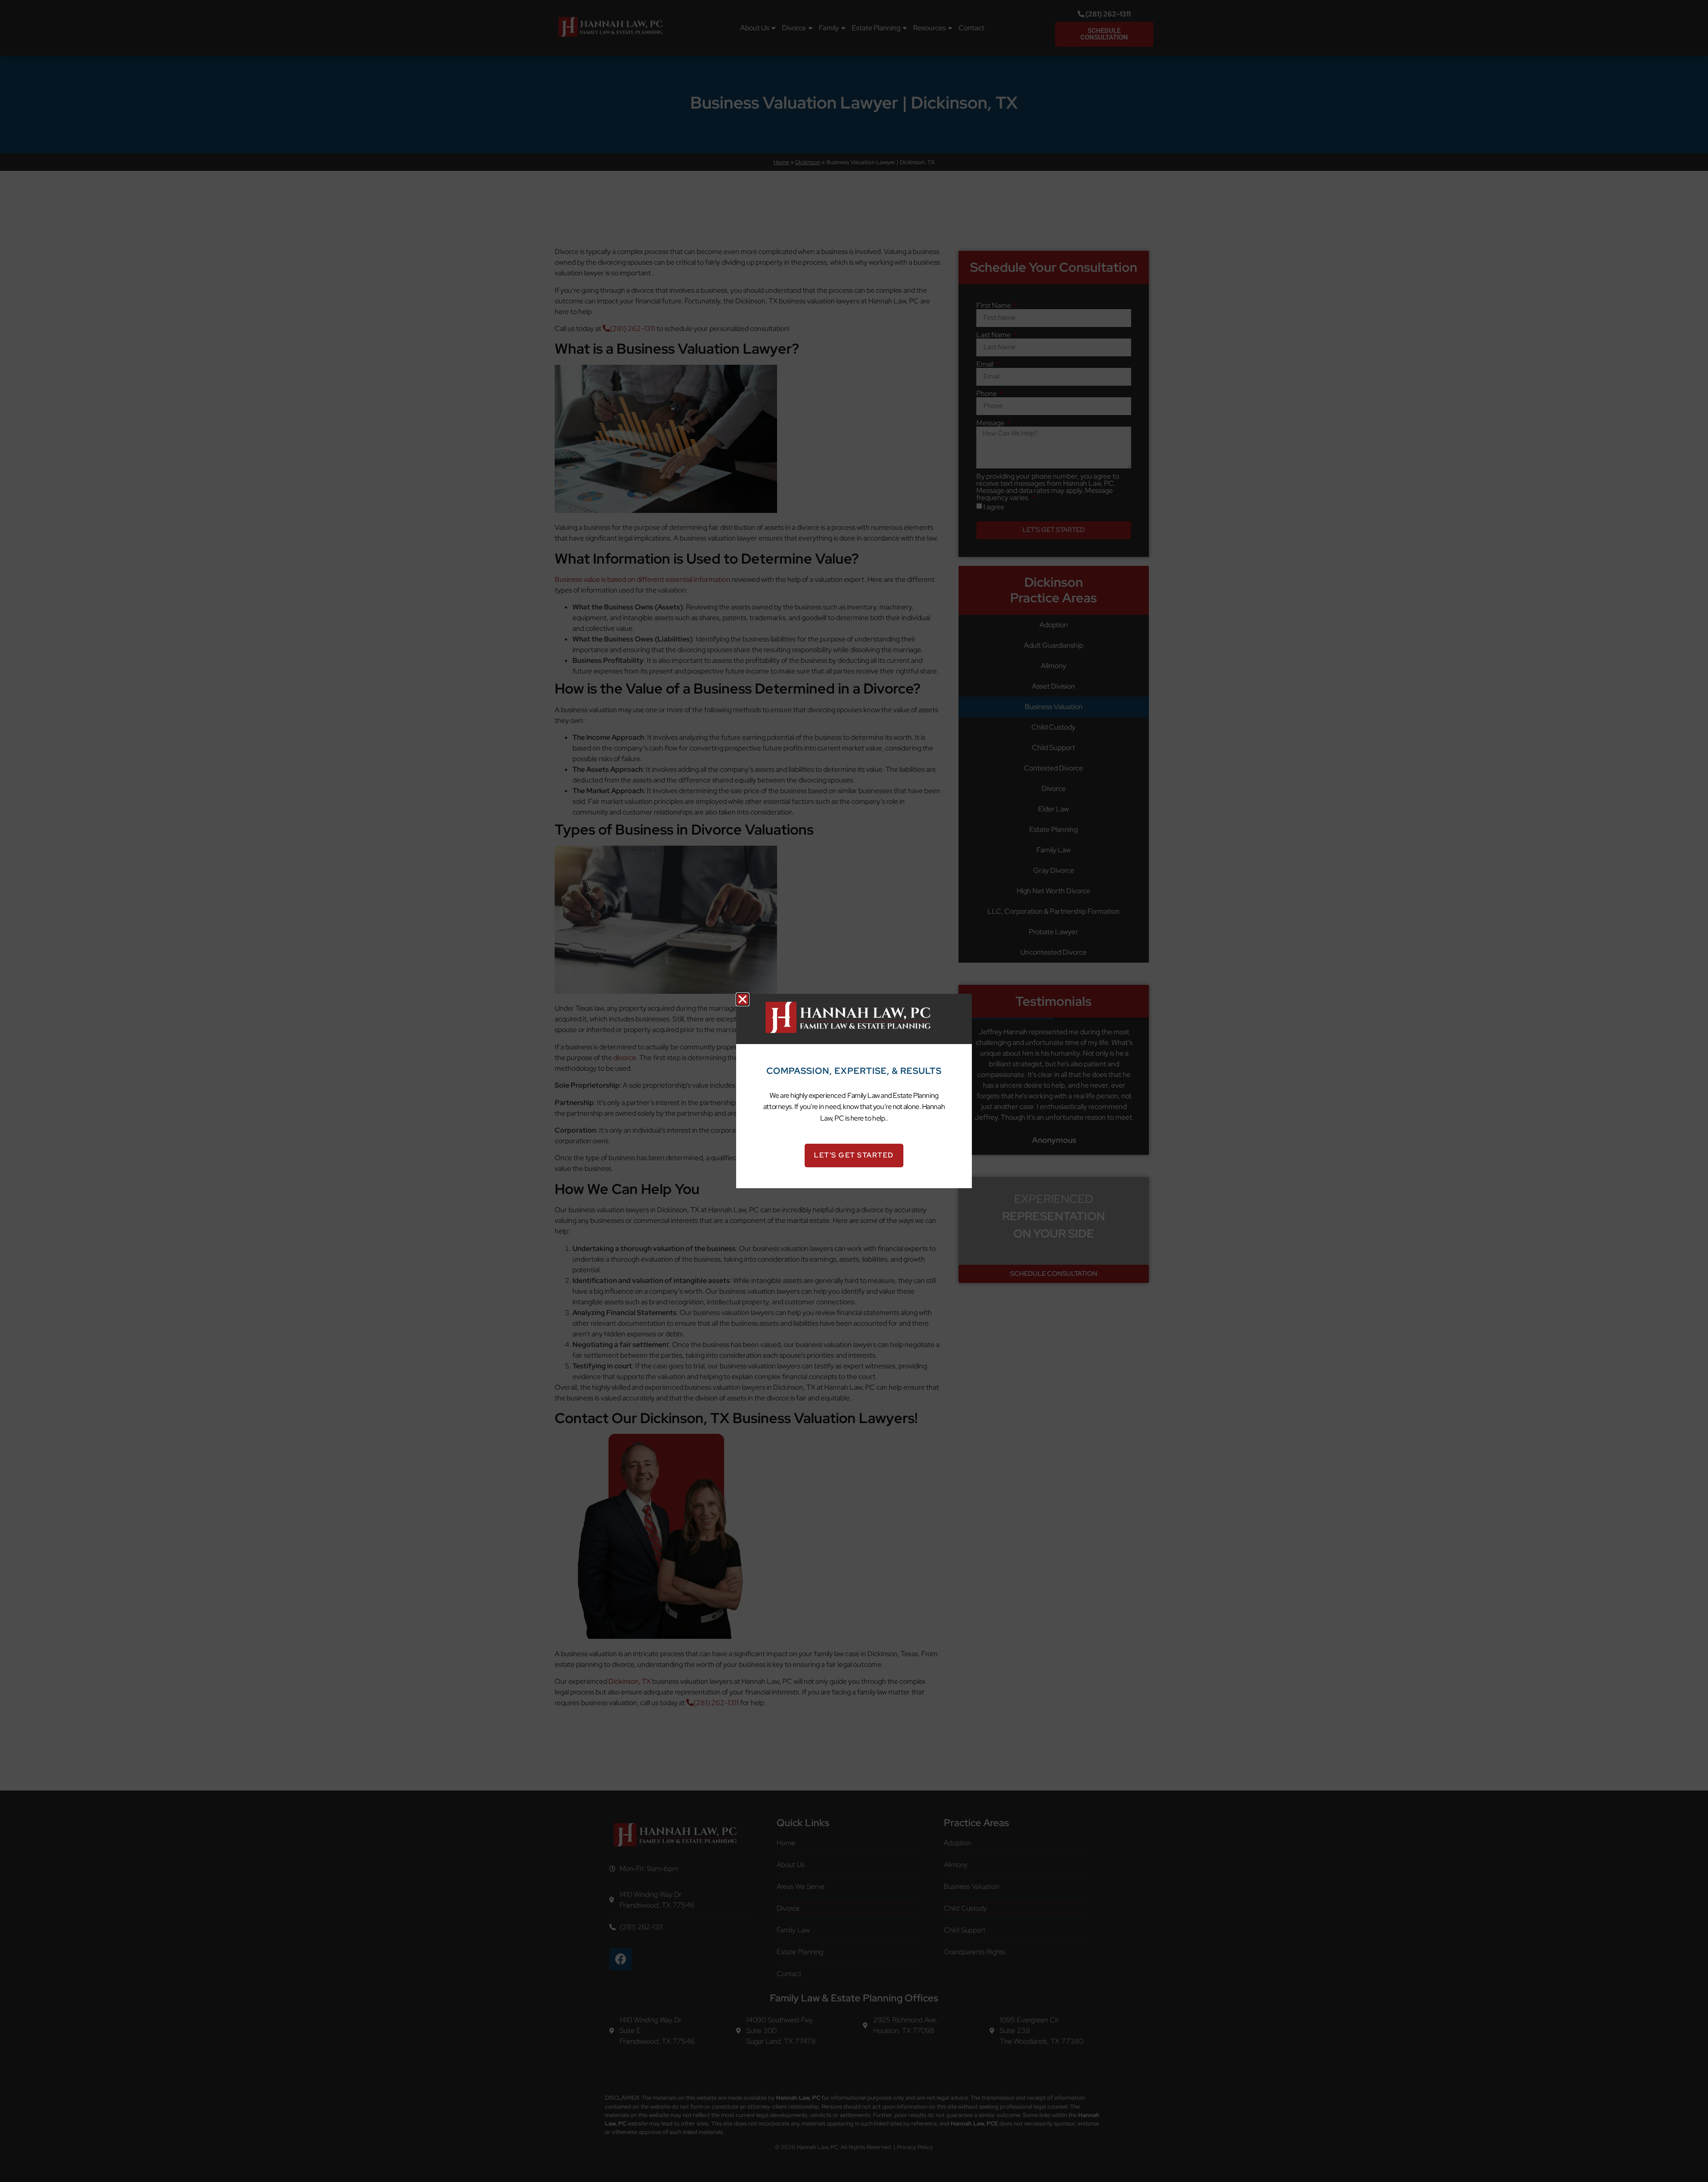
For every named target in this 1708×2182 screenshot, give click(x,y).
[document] (854, 1091)
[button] (743, 999)
